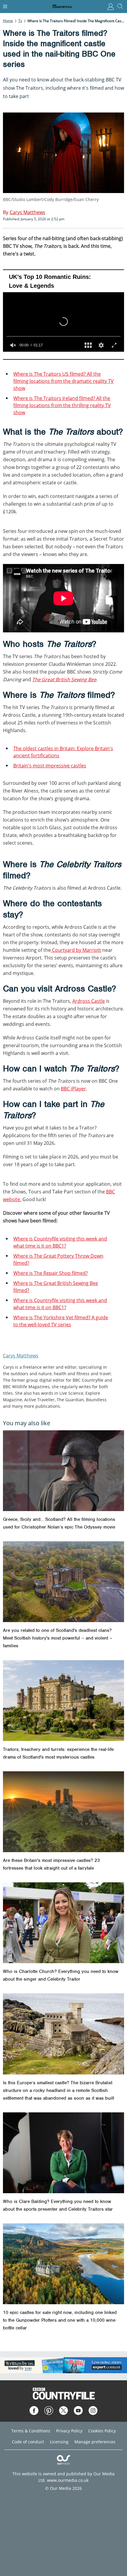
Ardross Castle (89, 1001)
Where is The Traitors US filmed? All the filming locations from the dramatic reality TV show (63, 381)
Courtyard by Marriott (76, 950)
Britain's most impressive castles (50, 766)
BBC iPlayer (73, 1089)
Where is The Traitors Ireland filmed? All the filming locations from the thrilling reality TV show (62, 405)
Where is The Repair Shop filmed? (51, 1273)
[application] (63, 315)
